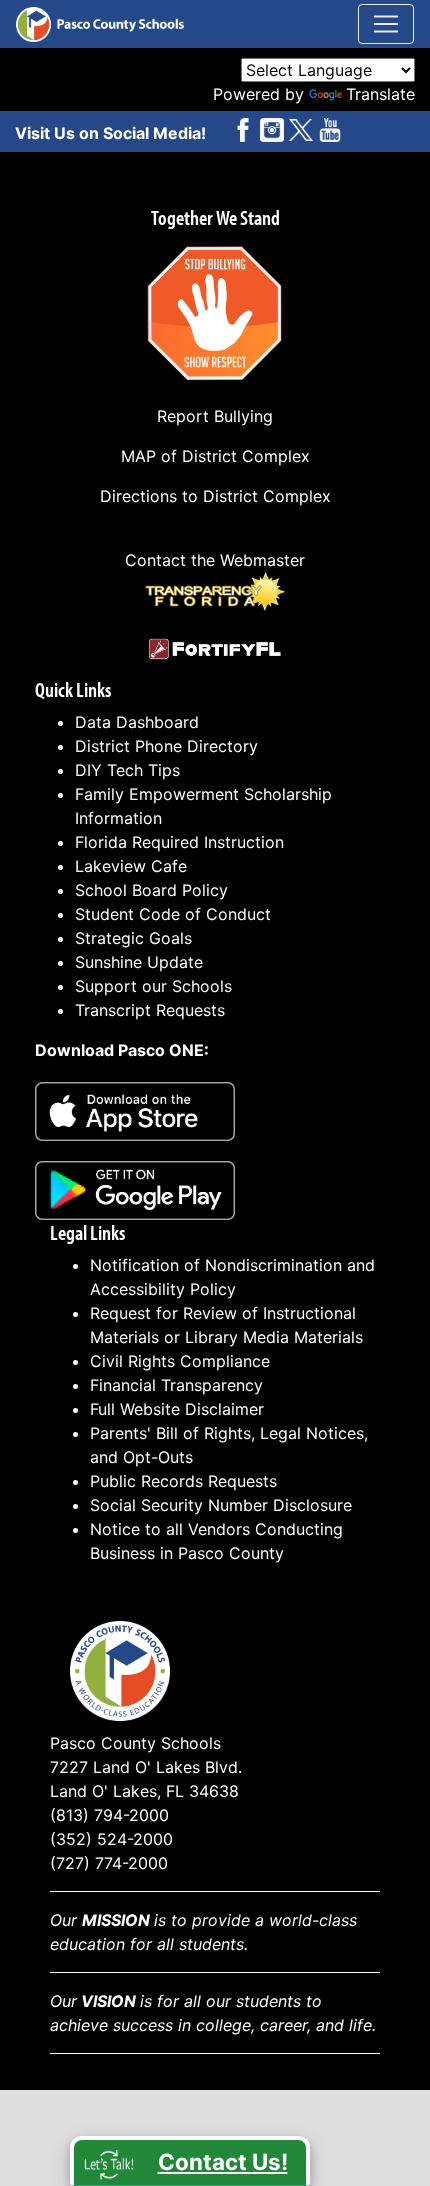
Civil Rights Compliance (180, 1361)
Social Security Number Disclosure (221, 1505)
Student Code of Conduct (173, 914)
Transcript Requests (150, 1010)
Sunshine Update (139, 962)
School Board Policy (151, 890)
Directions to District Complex (215, 496)
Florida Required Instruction (179, 842)
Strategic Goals (133, 938)
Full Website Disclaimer (177, 1409)
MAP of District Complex (215, 456)
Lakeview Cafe (131, 866)
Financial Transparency (176, 1385)
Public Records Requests (183, 1481)
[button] (190, 2161)
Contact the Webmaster (215, 560)
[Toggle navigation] (386, 24)
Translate (380, 94)
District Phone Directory (166, 746)
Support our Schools (153, 986)
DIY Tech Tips (127, 770)
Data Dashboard (137, 722)
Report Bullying (215, 416)
